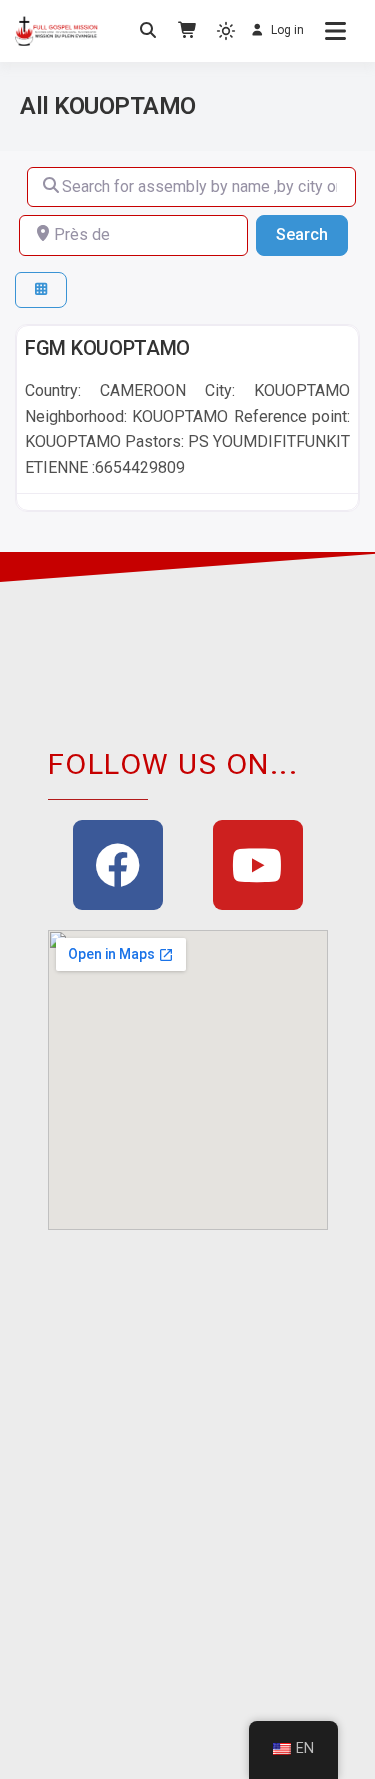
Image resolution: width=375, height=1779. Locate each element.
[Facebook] (118, 865)
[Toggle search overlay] (148, 31)
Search (312, 234)
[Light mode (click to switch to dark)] (226, 31)
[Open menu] (335, 31)
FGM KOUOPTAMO (107, 348)
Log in (287, 30)
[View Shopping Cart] (188, 31)
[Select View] (41, 290)
